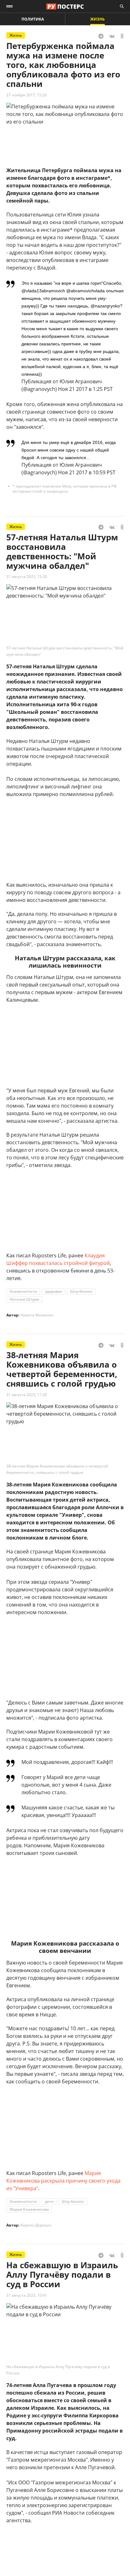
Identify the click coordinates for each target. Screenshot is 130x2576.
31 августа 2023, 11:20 (27, 1395)
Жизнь (98, 19)
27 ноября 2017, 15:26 (27, 95)
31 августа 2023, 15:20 (27, 577)
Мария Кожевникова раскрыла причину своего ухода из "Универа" (63, 2181)
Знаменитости (23, 1291)
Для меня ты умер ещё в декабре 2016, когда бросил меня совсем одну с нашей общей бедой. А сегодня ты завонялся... (69, 450)
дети (49, 2201)
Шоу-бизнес (81, 1291)
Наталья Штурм (24, 1299)
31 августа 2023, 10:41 (27, 2295)
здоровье (53, 1291)
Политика (33, 19)
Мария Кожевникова (29, 2209)
